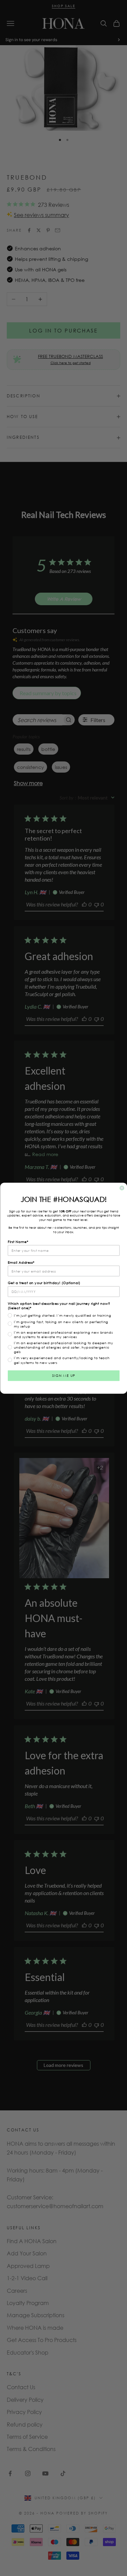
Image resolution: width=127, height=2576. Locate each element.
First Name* (18, 1241)
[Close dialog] (122, 1188)
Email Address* (21, 1262)
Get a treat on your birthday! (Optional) (44, 1283)
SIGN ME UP (63, 1375)
